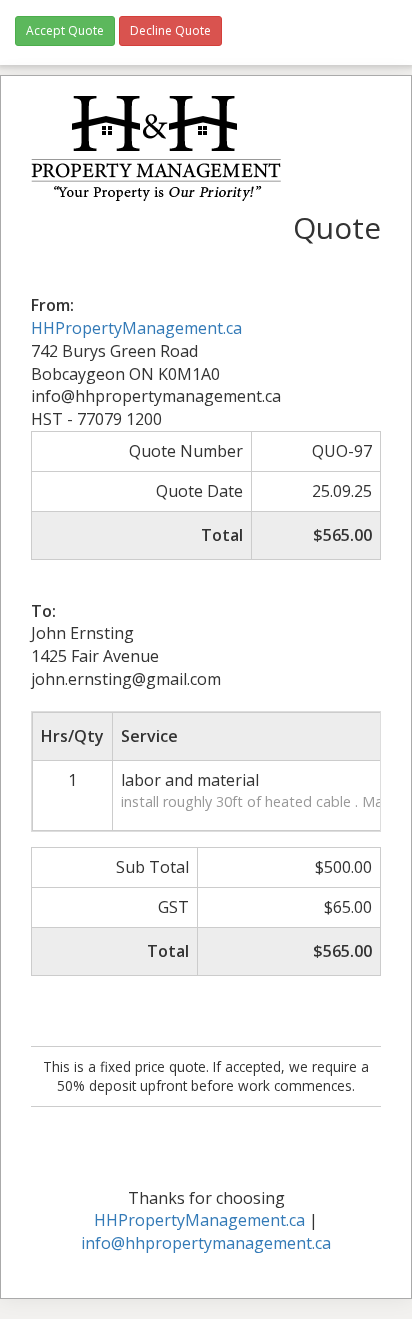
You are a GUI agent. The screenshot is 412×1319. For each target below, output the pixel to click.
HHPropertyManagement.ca (136, 328)
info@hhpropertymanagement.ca (206, 1243)
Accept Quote (65, 30)
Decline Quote (170, 30)
